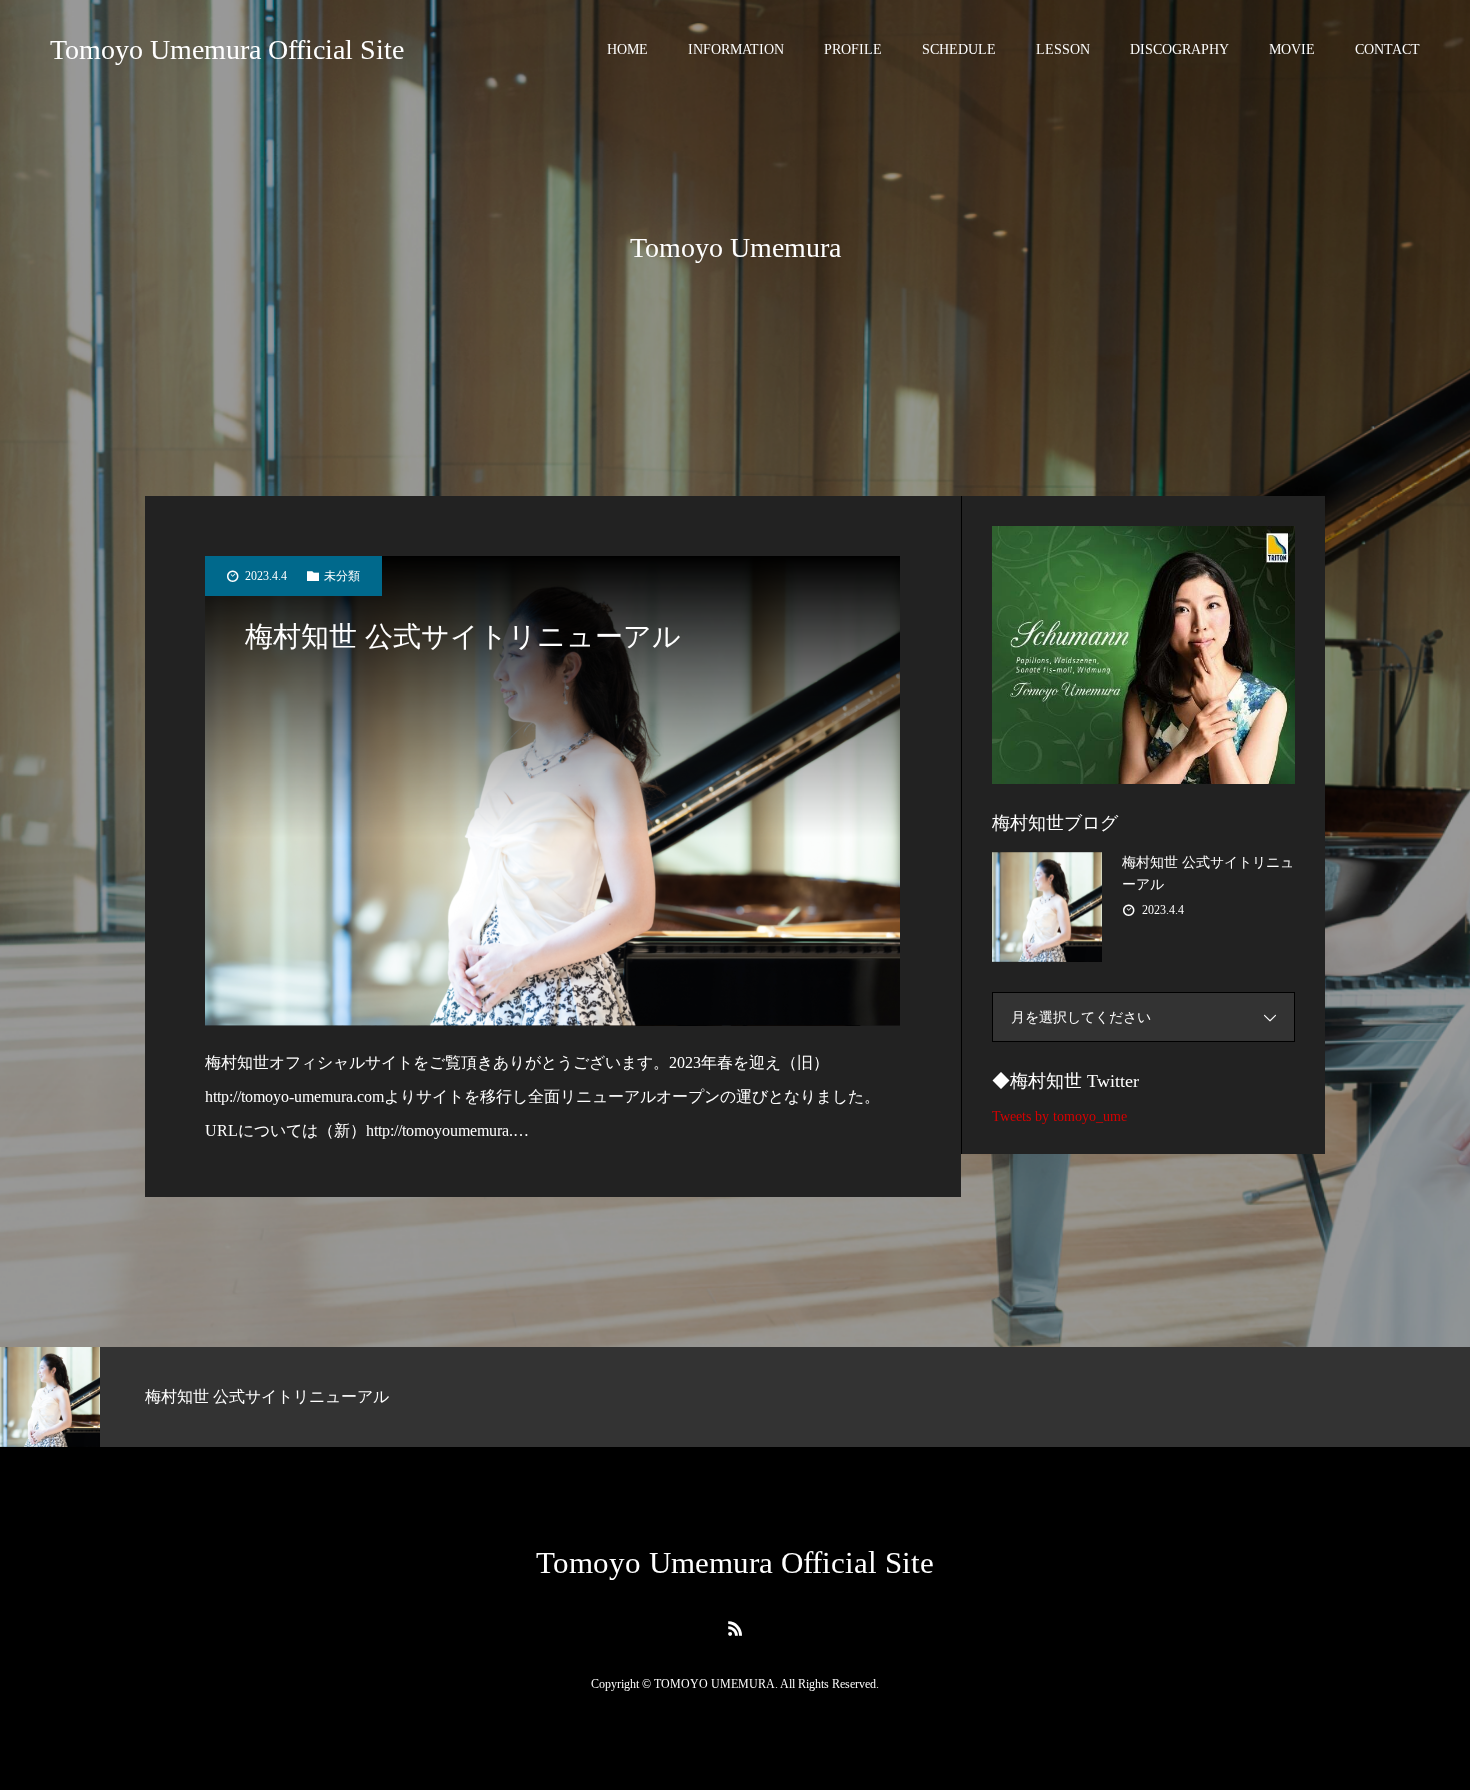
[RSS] (735, 1628)
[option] (245, 1397)
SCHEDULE (959, 49)
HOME (627, 49)
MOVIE (1292, 49)
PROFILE (853, 49)
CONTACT (1387, 49)
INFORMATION (736, 49)
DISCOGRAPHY (1179, 49)
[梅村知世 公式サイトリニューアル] (552, 791)
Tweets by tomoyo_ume (1059, 1116)
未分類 (342, 576)
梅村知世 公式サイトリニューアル (463, 636)
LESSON (1063, 49)
